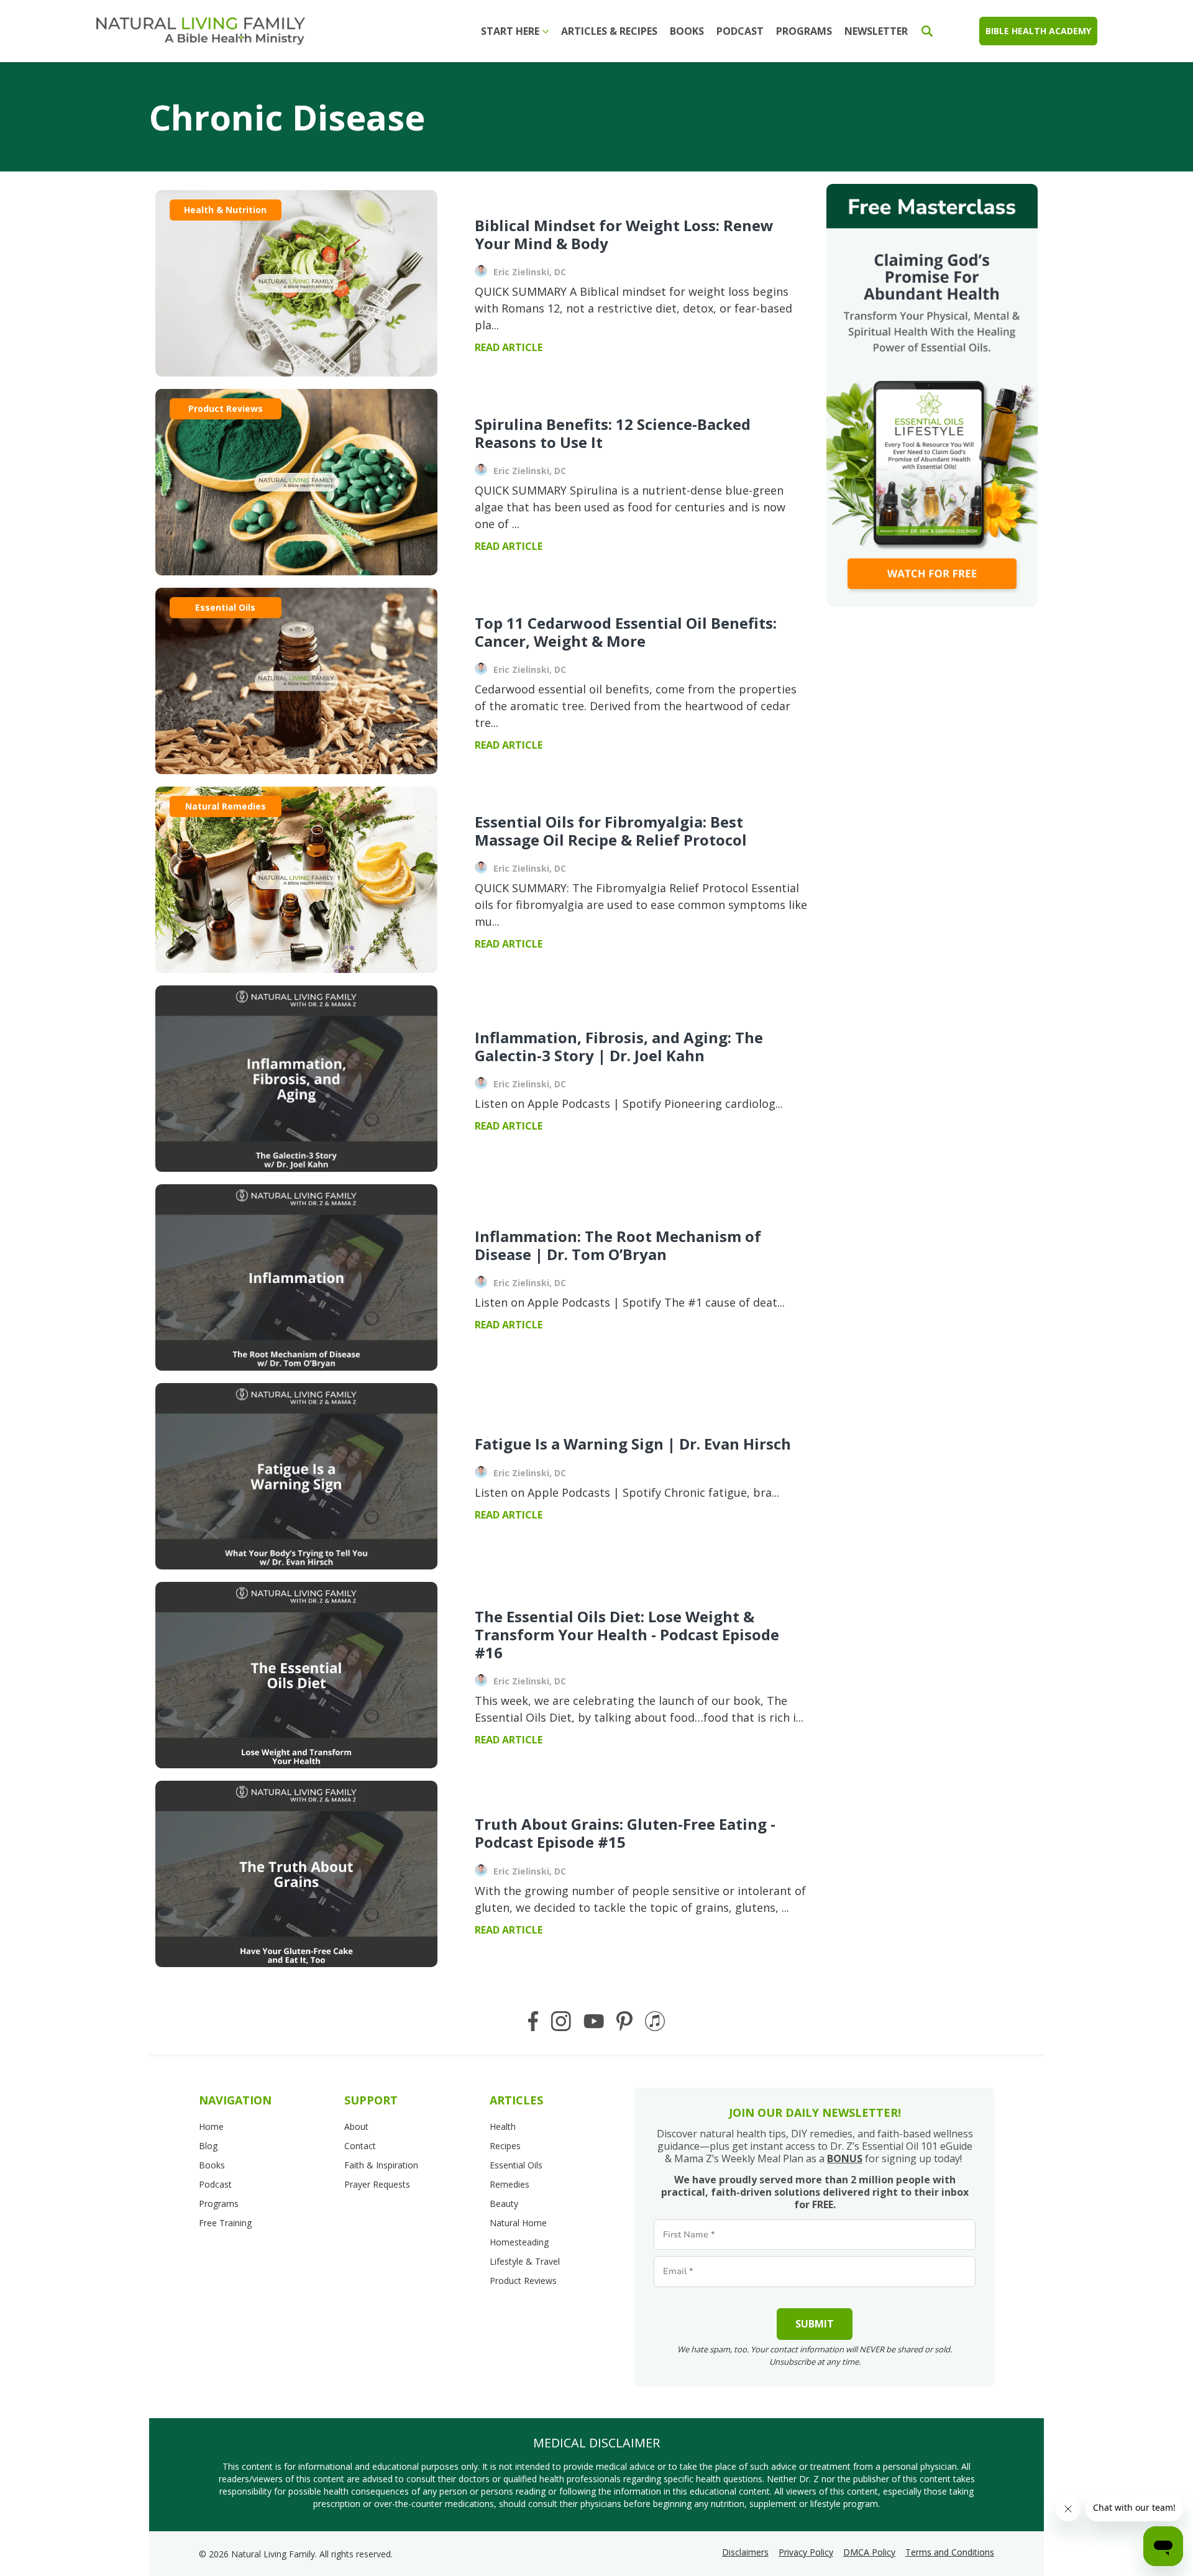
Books (687, 31)
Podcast (740, 31)
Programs (804, 31)
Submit (815, 2324)
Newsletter (876, 31)
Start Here (510, 31)
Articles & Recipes (609, 31)
